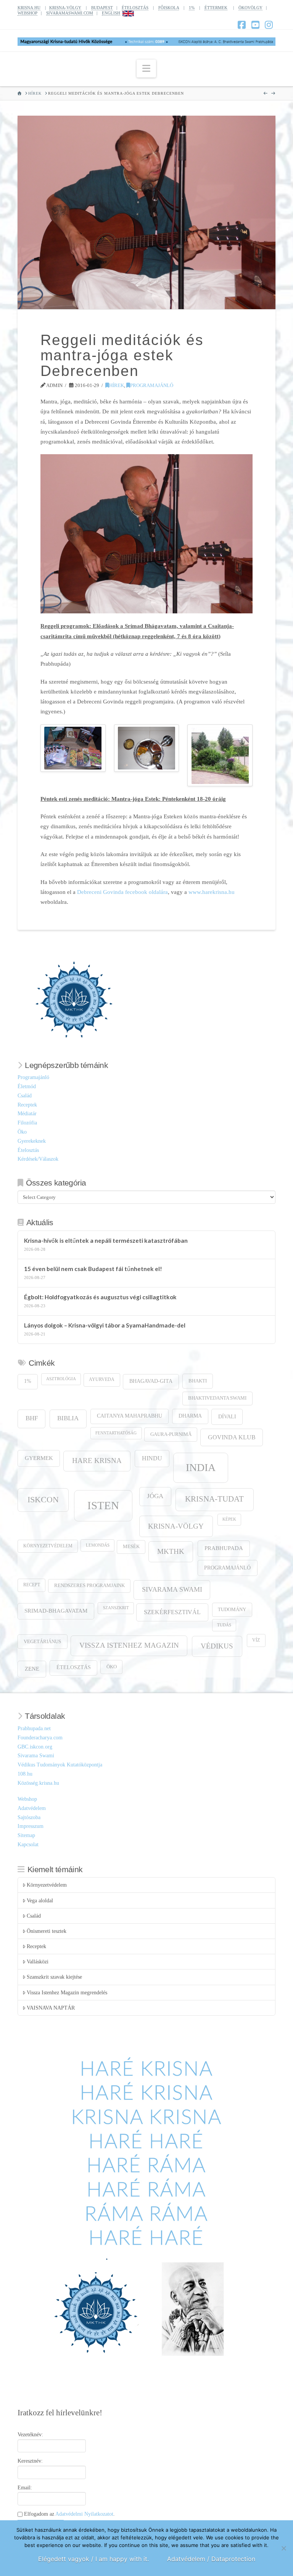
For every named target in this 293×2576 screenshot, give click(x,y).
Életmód (27, 1086)
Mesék (131, 1547)
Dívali (227, 1416)
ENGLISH (111, 13)
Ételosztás (28, 1150)
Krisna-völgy (176, 1526)
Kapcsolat (28, 1844)
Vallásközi (38, 1962)
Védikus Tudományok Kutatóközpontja (60, 1765)
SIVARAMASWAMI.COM (70, 13)
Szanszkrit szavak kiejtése (54, 1977)
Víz (256, 1640)
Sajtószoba (29, 1817)
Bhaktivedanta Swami (217, 1398)
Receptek (27, 1105)
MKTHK (171, 1551)
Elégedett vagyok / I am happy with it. (93, 2559)
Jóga (155, 1496)
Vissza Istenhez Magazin (129, 1645)
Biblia (68, 1418)
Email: (25, 2488)
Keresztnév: (30, 2461)
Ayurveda (102, 1380)
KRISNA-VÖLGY (65, 8)
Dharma (190, 1416)
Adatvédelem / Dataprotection (211, 2559)
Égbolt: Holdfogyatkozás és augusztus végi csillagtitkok (100, 1297)
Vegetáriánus (42, 1641)
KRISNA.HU (29, 8)
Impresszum (31, 1826)
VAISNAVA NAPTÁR (51, 2008)
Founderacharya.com (40, 1738)
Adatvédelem (32, 1808)
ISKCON (43, 1500)
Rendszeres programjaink (89, 1586)
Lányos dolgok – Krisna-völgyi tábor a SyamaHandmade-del (105, 1325)
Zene (32, 1669)
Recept (32, 1585)
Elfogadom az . (69, 2514)
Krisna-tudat (214, 1499)
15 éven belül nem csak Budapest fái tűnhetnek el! (93, 1269)
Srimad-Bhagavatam (56, 1611)
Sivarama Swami (172, 1589)
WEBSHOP (27, 13)
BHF (32, 1418)
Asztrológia (61, 1379)
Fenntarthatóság (116, 1433)
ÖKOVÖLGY (250, 8)
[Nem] (283, 2548)
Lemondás (98, 1545)
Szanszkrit (116, 1608)
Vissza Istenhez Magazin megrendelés (67, 1993)
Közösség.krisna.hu (38, 1783)
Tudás (224, 1625)
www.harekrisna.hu (212, 892)
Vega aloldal (40, 1901)
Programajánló (152, 385)
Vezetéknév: (30, 2435)
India (201, 1467)
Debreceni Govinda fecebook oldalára (122, 892)
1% (192, 8)
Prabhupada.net (34, 1728)
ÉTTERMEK (216, 8)
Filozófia (27, 1123)
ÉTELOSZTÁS (135, 8)
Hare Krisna (97, 1461)
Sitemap (26, 1835)
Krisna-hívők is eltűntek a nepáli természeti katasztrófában (106, 1240)
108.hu (25, 1774)
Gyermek (39, 1458)
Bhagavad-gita (151, 1381)
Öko (22, 1132)
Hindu (152, 1458)
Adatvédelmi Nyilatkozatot (84, 2514)
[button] (146, 69)
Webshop (27, 1799)
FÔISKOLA (169, 8)
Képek (229, 1519)
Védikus (217, 1646)
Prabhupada (224, 1548)
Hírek (117, 385)
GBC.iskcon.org (35, 1747)
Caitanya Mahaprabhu (130, 1416)
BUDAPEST (102, 8)
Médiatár (27, 1114)
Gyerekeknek (32, 1141)
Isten (103, 1505)
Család (25, 1096)
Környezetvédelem (48, 1546)
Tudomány (232, 1610)
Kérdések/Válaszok (38, 1159)
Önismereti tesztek (47, 1931)
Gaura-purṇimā (171, 1434)
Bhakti (198, 1381)
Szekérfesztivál (172, 1612)
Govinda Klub (232, 1437)
